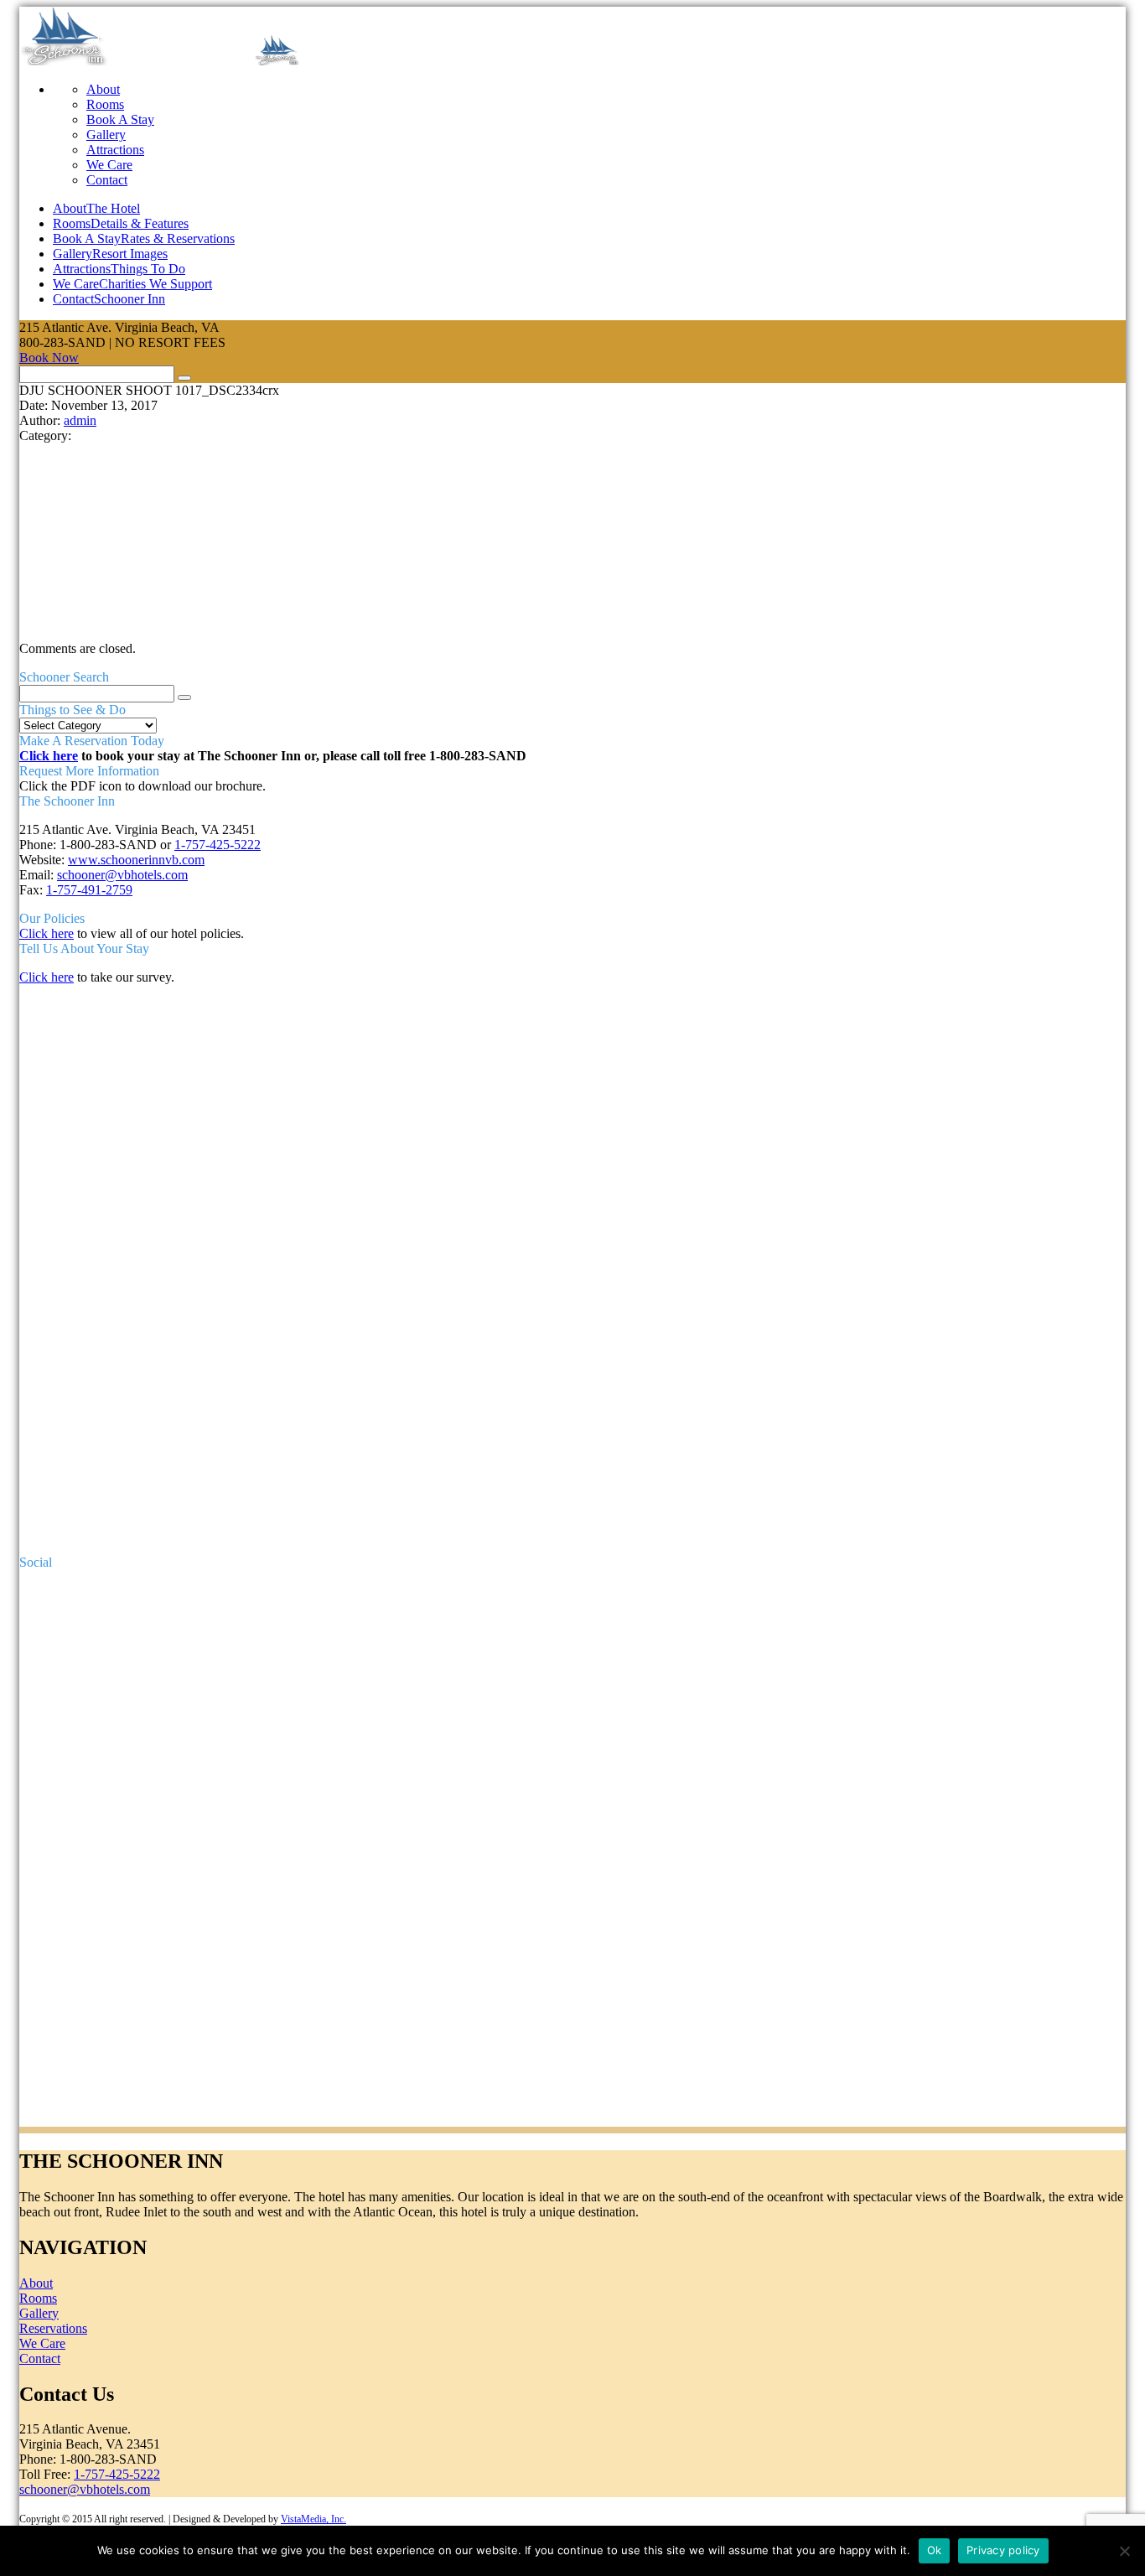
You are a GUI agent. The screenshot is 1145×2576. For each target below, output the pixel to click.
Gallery (106, 135)
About (103, 89)
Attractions (115, 150)
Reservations (53, 2328)
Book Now (49, 358)
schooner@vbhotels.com (122, 875)
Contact (107, 180)
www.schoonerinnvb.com (136, 860)
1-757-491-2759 (89, 890)
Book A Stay (120, 119)
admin (80, 420)
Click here (49, 756)
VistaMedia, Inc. (313, 2519)
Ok (935, 2550)
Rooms (105, 104)
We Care (109, 165)
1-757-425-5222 (218, 845)
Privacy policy (1003, 2550)
